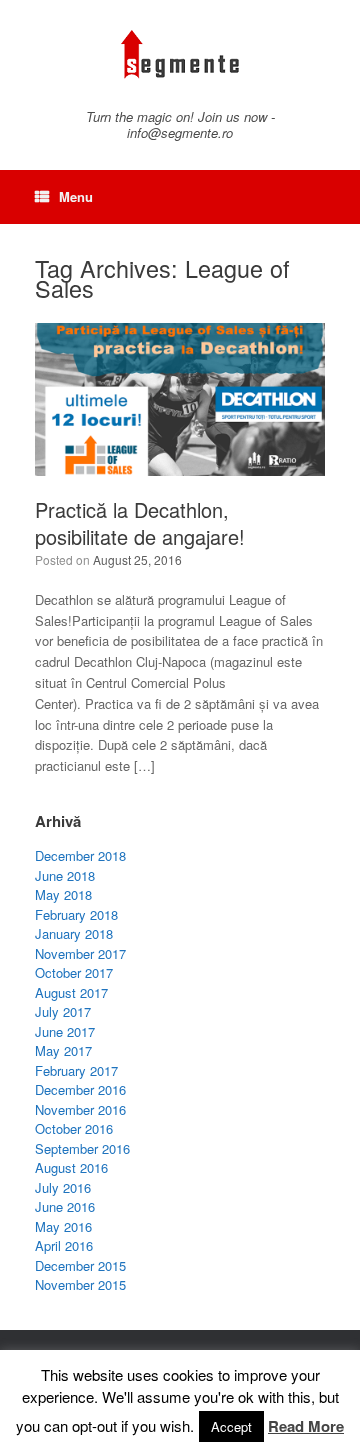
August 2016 (71, 1167)
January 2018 (74, 933)
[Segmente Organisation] (180, 54)
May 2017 (63, 1050)
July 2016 (63, 1187)
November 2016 (80, 1109)
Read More (306, 1426)
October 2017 (74, 972)
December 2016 (80, 1089)
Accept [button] (231, 1426)
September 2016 (82, 1148)
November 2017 (80, 953)
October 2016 (74, 1128)
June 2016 (65, 1206)
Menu (76, 196)
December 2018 (80, 855)
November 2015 (80, 1284)
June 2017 (65, 1031)
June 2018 (65, 875)
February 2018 (76, 914)
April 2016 (64, 1245)
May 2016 (63, 1226)
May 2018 (63, 894)
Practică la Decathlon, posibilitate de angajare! (140, 523)
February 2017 (76, 1070)
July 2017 (63, 1011)
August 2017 (71, 992)
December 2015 (80, 1265)
